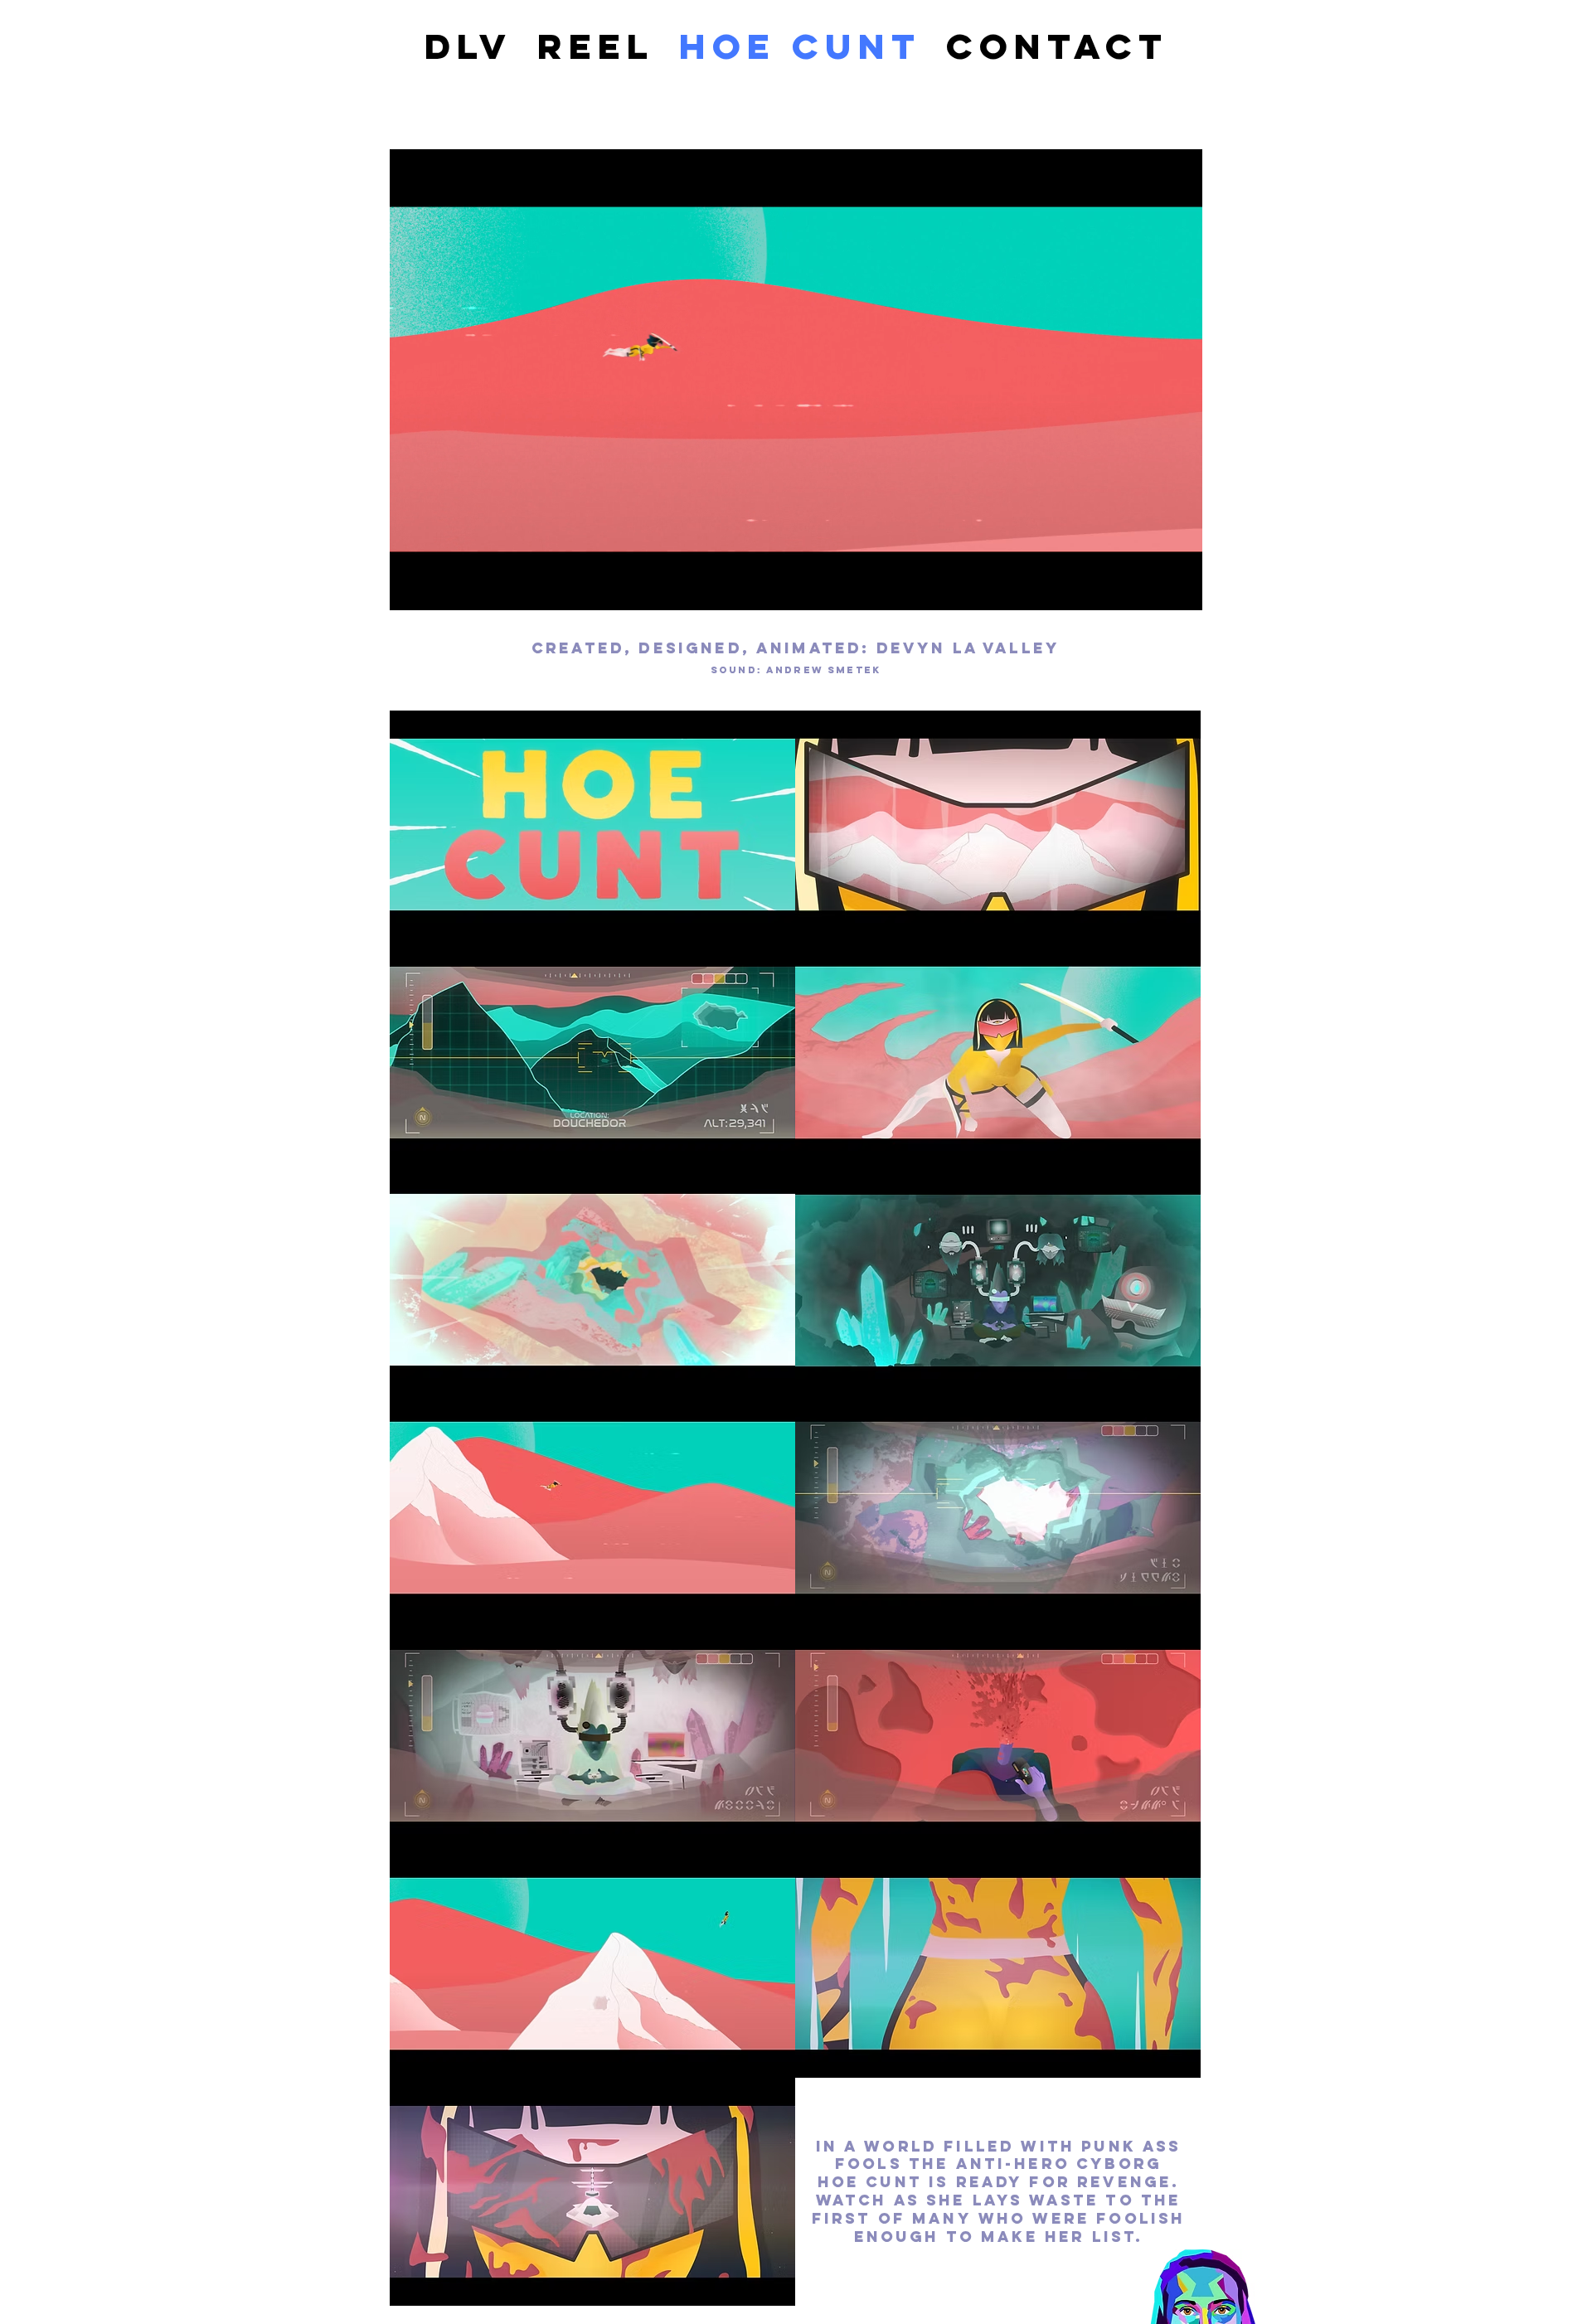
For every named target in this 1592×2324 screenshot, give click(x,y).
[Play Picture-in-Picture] (1152, 588)
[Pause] (411, 588)
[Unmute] (439, 588)
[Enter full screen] (1180, 588)
